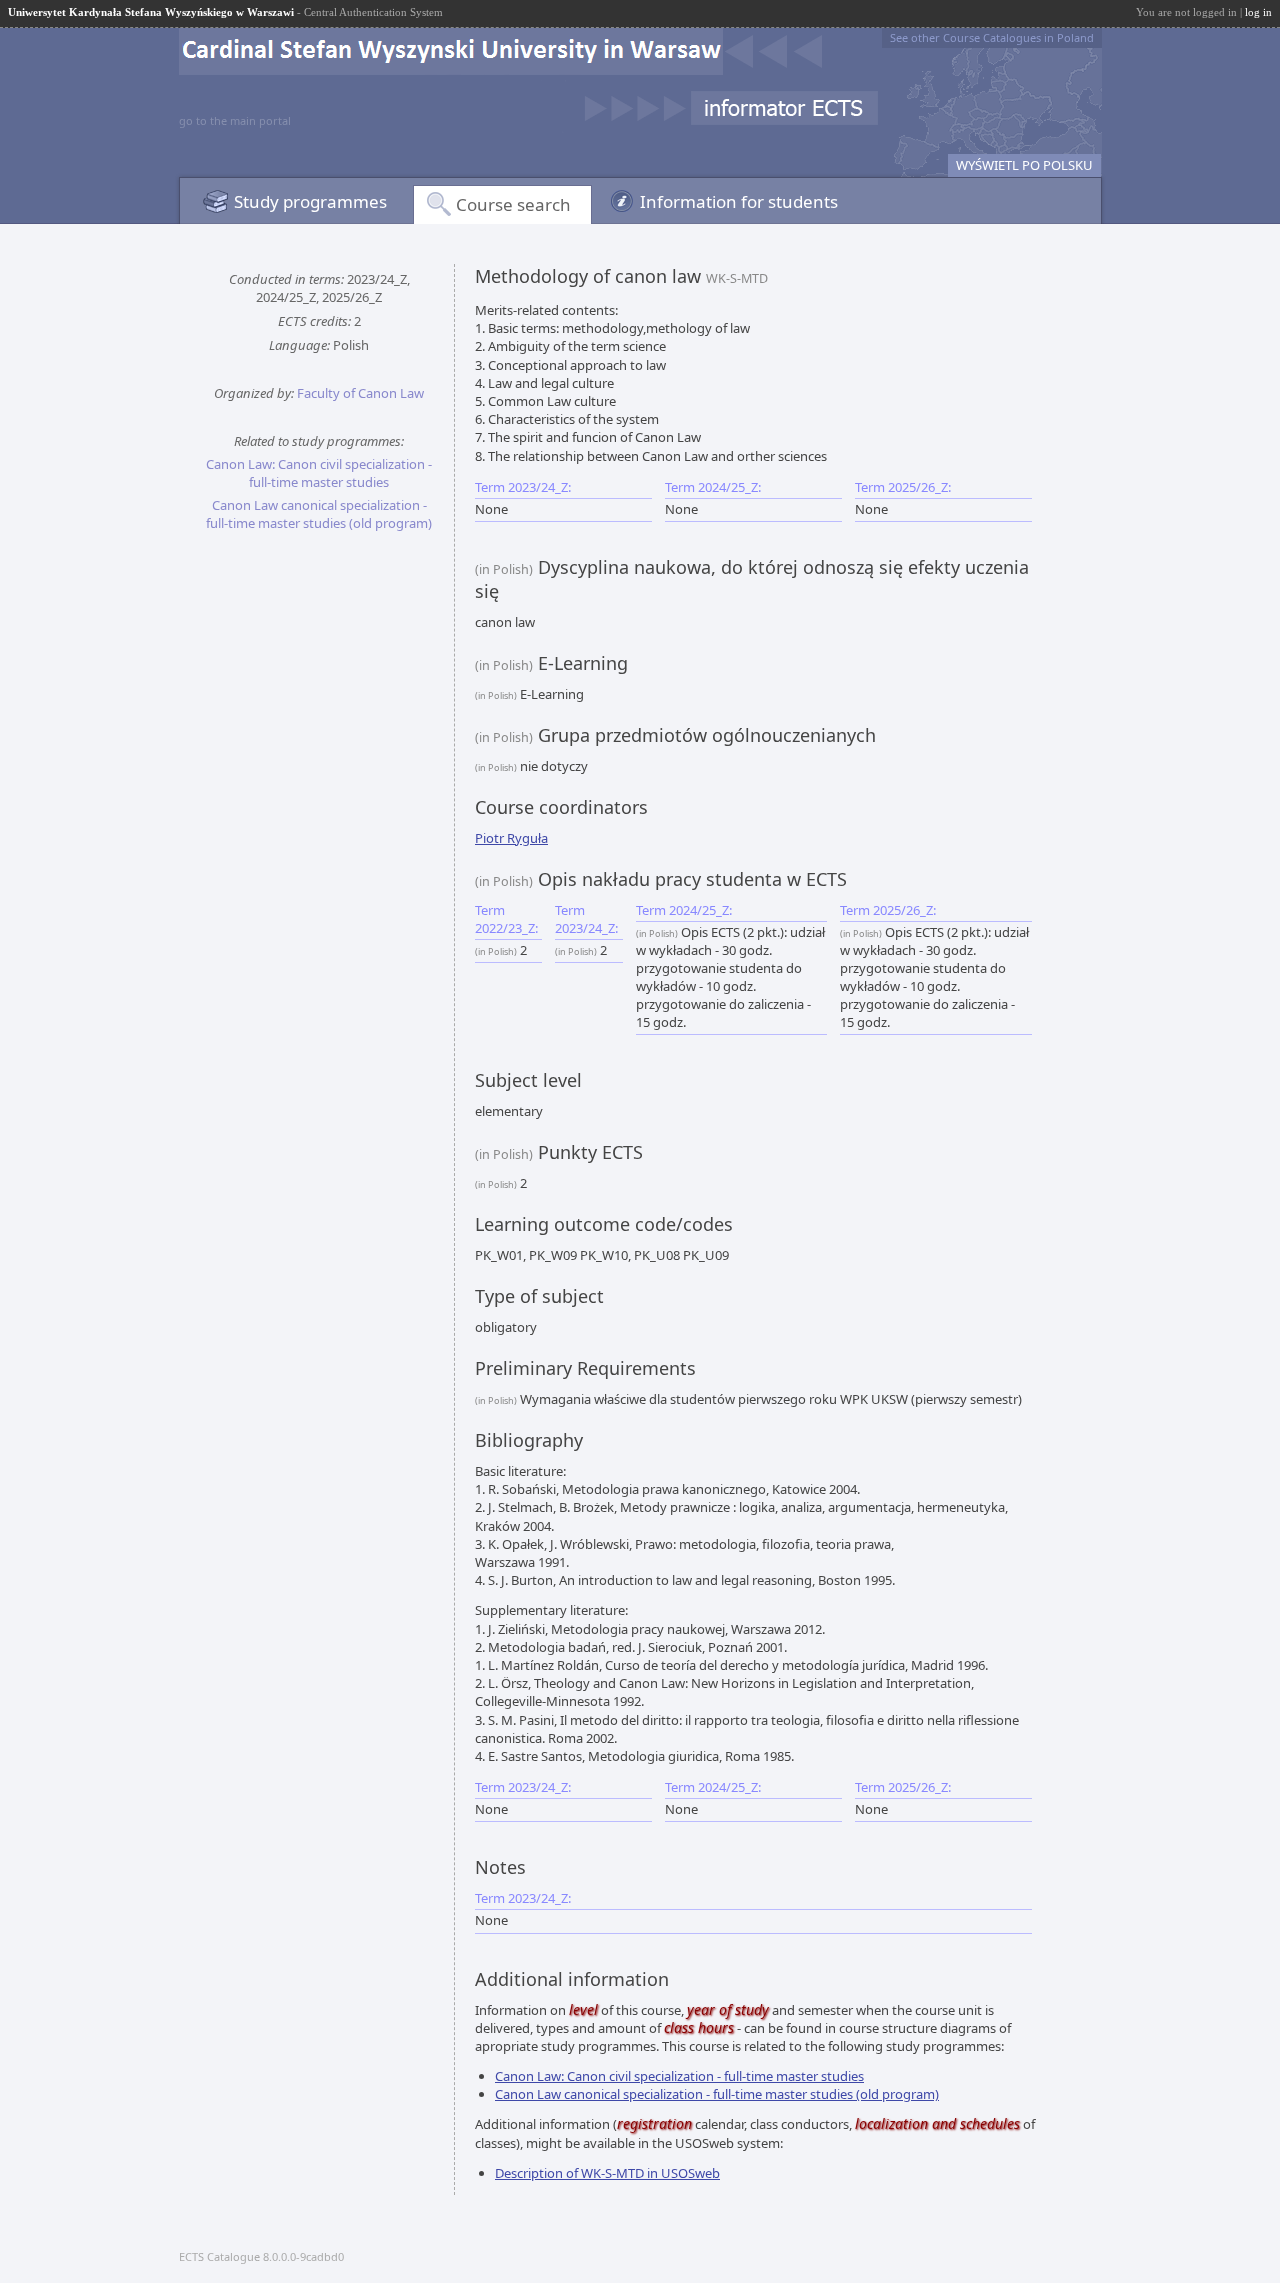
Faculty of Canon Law (360, 393)
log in (1258, 12)
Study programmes (310, 201)
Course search (513, 204)
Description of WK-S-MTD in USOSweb (607, 2173)
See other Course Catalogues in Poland (992, 37)
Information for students (739, 201)
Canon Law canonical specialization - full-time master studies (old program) (319, 514)
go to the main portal (235, 120)
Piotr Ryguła (511, 838)
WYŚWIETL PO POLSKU (1024, 165)
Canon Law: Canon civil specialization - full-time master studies (319, 473)
